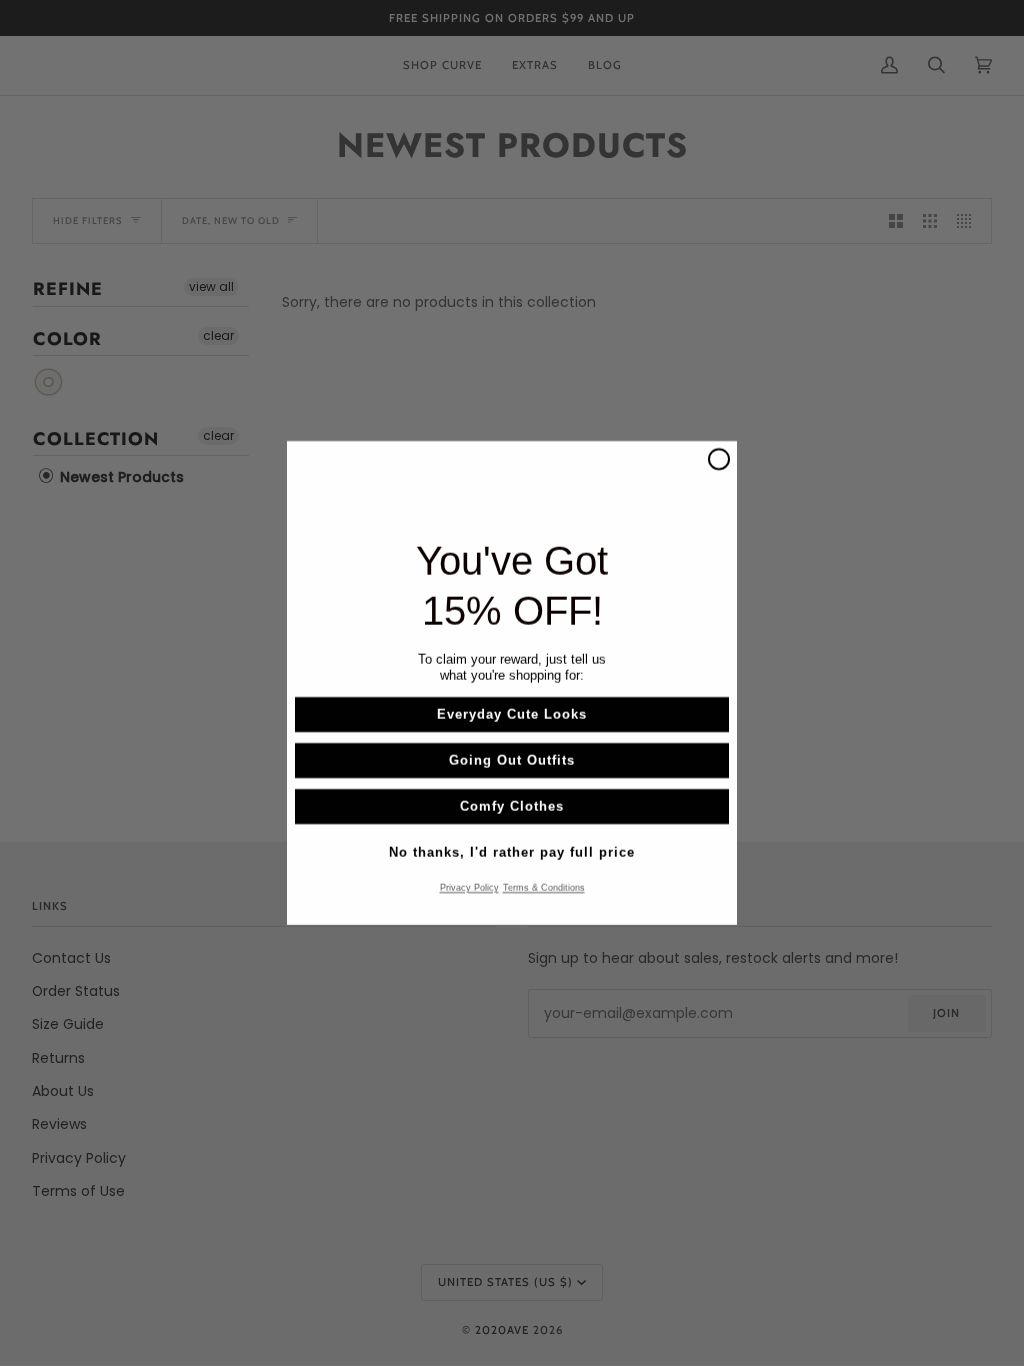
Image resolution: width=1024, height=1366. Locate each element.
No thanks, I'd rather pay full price (512, 852)
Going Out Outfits (512, 760)
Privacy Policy (469, 888)
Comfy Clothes (512, 806)
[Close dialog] (719, 459)
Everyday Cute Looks (512, 714)
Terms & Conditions (544, 888)
